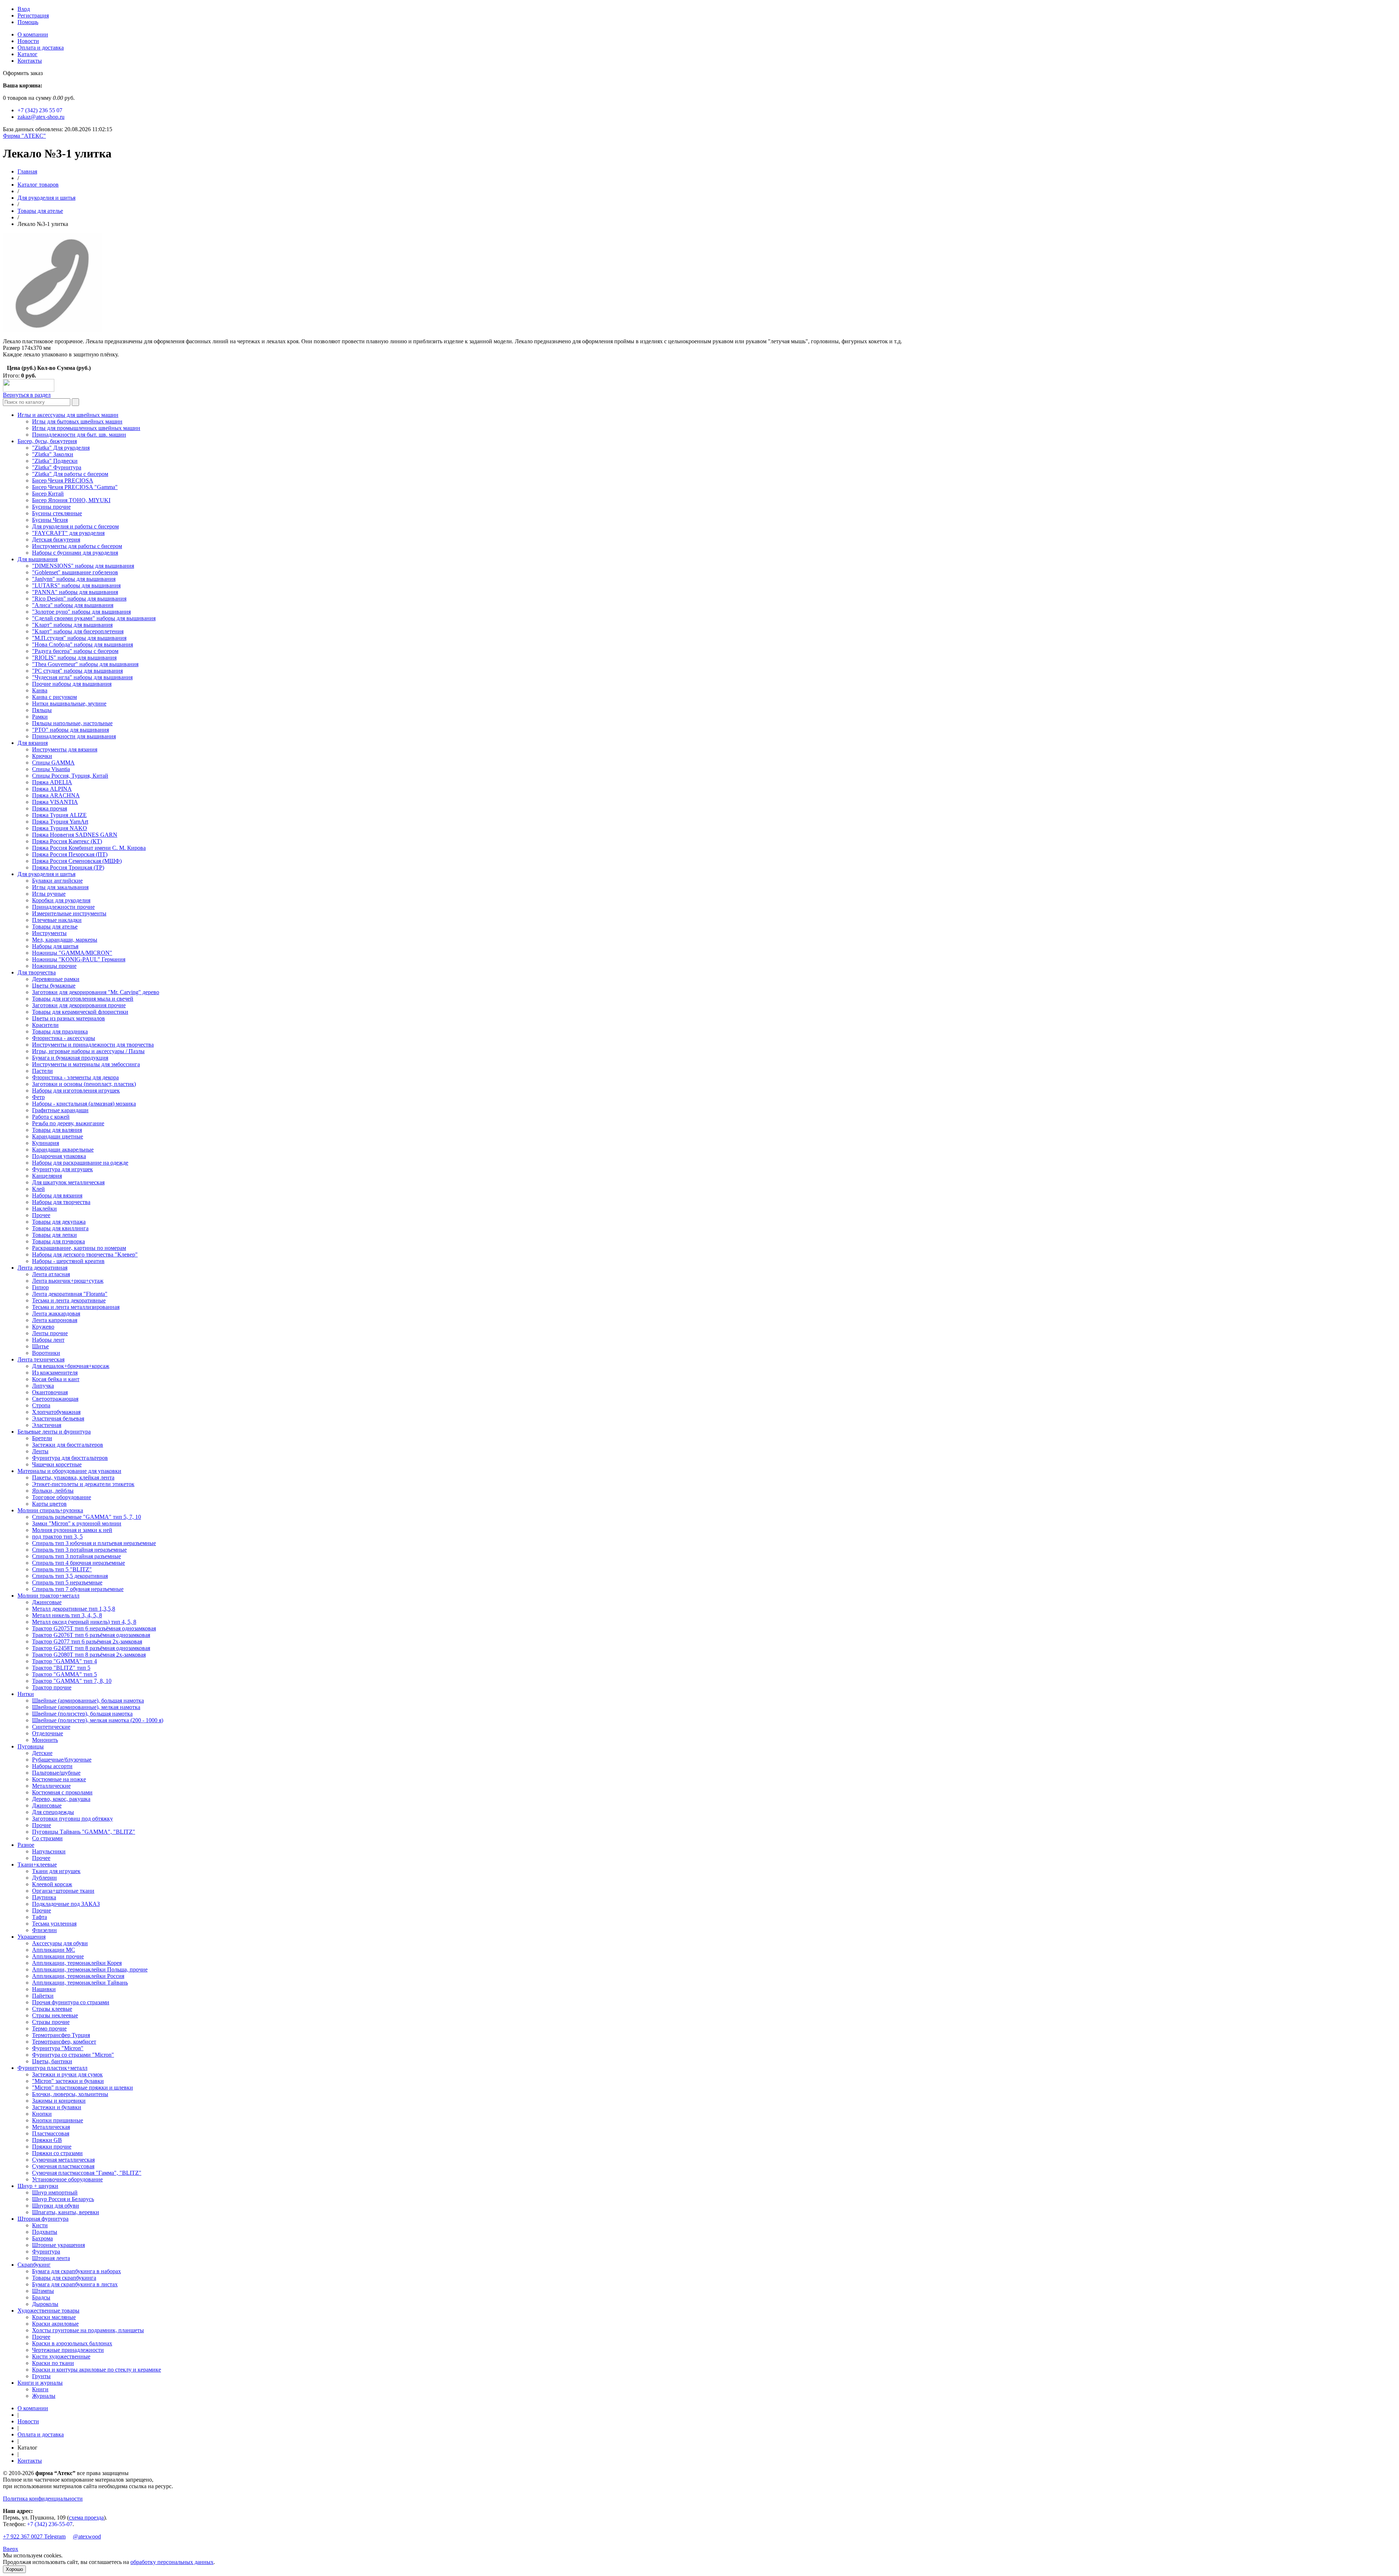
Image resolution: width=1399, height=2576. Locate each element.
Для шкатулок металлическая (68, 1182)
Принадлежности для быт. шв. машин (79, 435)
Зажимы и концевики (59, 2101)
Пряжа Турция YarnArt (60, 822)
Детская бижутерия (56, 540)
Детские (42, 1753)
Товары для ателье (40, 211)
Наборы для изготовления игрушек (76, 1090)
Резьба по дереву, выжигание (68, 1123)
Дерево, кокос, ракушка (61, 1799)
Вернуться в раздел (27, 395)
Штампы (43, 2291)
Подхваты (45, 2232)
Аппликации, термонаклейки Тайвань (80, 1983)
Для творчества (37, 972)
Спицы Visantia (51, 769)
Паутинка (44, 1897)
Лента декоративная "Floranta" (70, 1294)
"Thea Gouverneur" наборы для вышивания (85, 664)
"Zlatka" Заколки (53, 454)
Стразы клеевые (52, 2009)
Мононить (45, 1740)
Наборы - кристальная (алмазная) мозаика (84, 1104)
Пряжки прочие (52, 2147)
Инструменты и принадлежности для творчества (93, 1045)
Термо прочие (49, 2028)
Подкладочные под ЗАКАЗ (66, 1904)
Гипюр (40, 1287)
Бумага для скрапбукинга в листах (75, 2284)
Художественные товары (48, 2311)
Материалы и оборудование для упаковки (69, 1471)
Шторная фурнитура (43, 2219)
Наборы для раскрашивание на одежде (80, 1163)
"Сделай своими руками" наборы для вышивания (94, 618)
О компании (33, 34)
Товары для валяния (57, 1130)
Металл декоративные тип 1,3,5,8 (74, 1609)
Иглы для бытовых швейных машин (77, 421)
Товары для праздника (60, 1031)
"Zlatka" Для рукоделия (61, 448)
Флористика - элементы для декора (75, 1077)
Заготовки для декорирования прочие (79, 1005)
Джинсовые (47, 1602)
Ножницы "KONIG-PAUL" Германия (79, 959)
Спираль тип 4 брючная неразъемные (79, 1563)
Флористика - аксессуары (64, 1038)
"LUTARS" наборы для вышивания (76, 585)
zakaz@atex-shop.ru (41, 117)
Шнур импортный (55, 2192)
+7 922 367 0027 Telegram (34, 2536)
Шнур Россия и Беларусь (63, 2199)
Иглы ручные (49, 894)
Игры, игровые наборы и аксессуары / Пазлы (88, 1051)
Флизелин (44, 1930)
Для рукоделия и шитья (46, 198)
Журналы (44, 2396)
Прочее (41, 1215)
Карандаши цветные (58, 1136)
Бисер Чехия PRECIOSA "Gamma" (75, 487)
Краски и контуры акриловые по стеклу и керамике (97, 2370)
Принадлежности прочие (63, 907)
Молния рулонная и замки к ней (72, 1530)
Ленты (40, 1451)
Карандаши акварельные (63, 1150)
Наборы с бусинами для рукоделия (75, 553)
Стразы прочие (51, 2022)
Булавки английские (57, 881)
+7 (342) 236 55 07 (40, 110)
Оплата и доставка (41, 48)
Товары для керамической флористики (80, 1012)
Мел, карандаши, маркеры (65, 940)
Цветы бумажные (54, 986)
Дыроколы (45, 2304)
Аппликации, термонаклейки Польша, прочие (90, 1969)
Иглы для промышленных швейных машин (86, 428)
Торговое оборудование (62, 1497)
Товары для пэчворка (58, 1241)
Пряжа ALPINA (52, 789)
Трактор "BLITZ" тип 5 (61, 1668)
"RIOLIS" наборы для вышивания (74, 658)
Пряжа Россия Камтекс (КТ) (67, 841)
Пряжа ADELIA (52, 782)
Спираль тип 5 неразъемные (67, 1582)
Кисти (40, 2225)
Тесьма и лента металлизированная (76, 1307)
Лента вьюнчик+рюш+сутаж (68, 1281)
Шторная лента (51, 2258)
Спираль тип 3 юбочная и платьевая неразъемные (94, 1543)
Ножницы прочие (54, 966)
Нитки (26, 1694)
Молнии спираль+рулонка (50, 1510)
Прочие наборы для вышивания (72, 684)
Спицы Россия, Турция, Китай (70, 776)
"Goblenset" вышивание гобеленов (75, 572)
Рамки (40, 717)
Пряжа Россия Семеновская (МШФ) (77, 861)
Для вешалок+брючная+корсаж (71, 1366)
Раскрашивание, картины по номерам (79, 1248)
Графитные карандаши (60, 1110)
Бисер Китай (48, 494)
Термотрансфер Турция (61, 2035)
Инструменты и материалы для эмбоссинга (86, 1064)
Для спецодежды (53, 1812)
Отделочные (48, 1733)
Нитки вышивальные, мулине (69, 703)
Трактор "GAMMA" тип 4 (64, 1661)
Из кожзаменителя (55, 1373)
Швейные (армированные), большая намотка (88, 1701)
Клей (38, 1189)
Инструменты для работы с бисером (77, 546)
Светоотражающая (55, 1399)
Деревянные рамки (56, 979)
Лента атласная (51, 1274)
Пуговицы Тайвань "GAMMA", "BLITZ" (84, 1832)
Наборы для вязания (57, 1195)
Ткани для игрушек (56, 1871)
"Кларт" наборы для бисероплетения (78, 631)
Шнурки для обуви (56, 2206)
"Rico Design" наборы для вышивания (79, 599)
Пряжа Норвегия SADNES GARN (75, 835)
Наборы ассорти (52, 1766)
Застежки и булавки (57, 2107)
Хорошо (14, 2569)
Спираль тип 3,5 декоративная (70, 1576)
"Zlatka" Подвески (55, 461)
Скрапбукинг (34, 2265)
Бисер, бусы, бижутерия (47, 441)
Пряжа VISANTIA (55, 802)
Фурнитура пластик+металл (52, 2068)
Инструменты (49, 933)
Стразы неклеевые (55, 2015)
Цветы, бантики (52, 2061)
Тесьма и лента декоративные (69, 1300)
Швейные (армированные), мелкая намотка (86, 1707)
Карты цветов (49, 1504)
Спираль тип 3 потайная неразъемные (79, 1550)
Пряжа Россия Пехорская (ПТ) (70, 854)
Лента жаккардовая (56, 1314)
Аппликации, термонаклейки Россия (78, 1976)
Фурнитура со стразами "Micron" (73, 2055)
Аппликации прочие (58, 1956)
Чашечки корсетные (57, 1464)
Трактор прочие (52, 1687)
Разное (26, 1845)
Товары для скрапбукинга (64, 2278)
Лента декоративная (42, 1268)
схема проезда (86, 2518)
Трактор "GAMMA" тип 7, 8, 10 (72, 1681)
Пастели (42, 1071)
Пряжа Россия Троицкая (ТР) (68, 867)
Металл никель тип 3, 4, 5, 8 (67, 1615)
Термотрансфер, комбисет (64, 2042)
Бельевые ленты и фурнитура (54, 1432)
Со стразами (47, 1838)
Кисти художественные (61, 2356)
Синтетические (51, 1727)
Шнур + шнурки (38, 2186)
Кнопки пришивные (58, 2120)
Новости (28, 41)
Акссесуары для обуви (60, 1943)
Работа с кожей (51, 1117)
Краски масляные (54, 2317)
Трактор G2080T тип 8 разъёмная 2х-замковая (89, 1655)
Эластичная (47, 1425)
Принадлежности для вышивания (74, 736)
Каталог (28, 54)
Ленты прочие (50, 1333)
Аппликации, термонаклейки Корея (77, 1963)
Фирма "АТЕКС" (24, 136)
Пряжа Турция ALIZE (59, 815)
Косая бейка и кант (56, 1379)
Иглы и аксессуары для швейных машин (68, 415)
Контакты (30, 61)
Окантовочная (50, 1392)
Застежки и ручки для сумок (67, 2074)
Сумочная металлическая (63, 2160)
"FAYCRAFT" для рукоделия (68, 533)
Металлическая (51, 2127)
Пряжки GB (47, 2140)
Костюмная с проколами (62, 1792)
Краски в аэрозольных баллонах (72, 2343)
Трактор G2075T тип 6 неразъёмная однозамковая (94, 1628)
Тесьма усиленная (54, 1924)
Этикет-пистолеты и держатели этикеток (83, 1484)
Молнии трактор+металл (48, 1596)
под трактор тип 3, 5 (57, 1537)
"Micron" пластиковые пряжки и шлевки (83, 2088)
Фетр (38, 1097)
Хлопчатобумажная (56, 1412)
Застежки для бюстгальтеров (68, 1445)
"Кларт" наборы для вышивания (72, 625)
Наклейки (44, 1209)
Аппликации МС (54, 1950)
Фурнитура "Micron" (58, 2048)
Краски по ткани (53, 2363)
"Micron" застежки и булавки (68, 2081)
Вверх (11, 2549)
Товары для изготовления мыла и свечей (83, 999)
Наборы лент (48, 1340)
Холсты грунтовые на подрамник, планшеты (88, 2330)
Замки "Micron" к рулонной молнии (77, 1523)
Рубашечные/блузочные (62, 1760)
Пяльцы (42, 710)
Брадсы (41, 2297)
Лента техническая (41, 1359)
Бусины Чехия (50, 520)
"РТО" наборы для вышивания (70, 730)
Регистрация (33, 15)
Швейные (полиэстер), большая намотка (82, 1714)
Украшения (32, 1937)
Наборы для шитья (55, 946)
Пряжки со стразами (57, 2153)
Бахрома (42, 2238)
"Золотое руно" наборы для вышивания (81, 612)
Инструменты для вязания (65, 749)
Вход (24, 9)
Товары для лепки (54, 1235)
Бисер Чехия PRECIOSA (63, 480)
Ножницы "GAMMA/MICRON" (72, 953)
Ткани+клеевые (37, 1864)
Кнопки (42, 2114)
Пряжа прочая (50, 808)
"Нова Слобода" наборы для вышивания (83, 644)
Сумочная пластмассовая (63, 2166)
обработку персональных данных (172, 2562)
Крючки (42, 756)
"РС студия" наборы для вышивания (77, 671)
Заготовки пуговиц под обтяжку (73, 1819)
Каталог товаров (38, 185)
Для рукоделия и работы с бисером (75, 526)
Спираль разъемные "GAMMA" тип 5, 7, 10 (87, 1517)
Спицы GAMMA (53, 763)
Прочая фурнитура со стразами (71, 2002)
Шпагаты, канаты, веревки (66, 2212)
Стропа (41, 1405)
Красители (45, 1025)
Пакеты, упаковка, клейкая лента (73, 1477)
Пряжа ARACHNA (56, 795)
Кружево (43, 1327)
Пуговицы (31, 1746)
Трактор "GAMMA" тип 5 (64, 1674)
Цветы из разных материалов (68, 1018)
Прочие (42, 1825)
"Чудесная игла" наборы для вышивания (82, 677)
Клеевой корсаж (52, 1884)
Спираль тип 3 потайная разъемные (77, 1556)
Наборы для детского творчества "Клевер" (85, 1254)
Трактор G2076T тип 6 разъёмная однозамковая (91, 1635)
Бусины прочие (51, 507)
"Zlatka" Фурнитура (57, 467)
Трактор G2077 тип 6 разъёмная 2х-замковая (87, 1641)
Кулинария (46, 1143)
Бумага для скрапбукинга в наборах (77, 2271)
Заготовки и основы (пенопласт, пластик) (84, 1084)
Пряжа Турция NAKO (60, 828)
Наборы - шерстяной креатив (68, 1261)
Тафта (40, 1917)
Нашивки (44, 1989)
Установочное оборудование (67, 2179)
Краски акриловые (55, 2324)
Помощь (28, 22)
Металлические (51, 1786)
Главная (27, 171)
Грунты (41, 2376)
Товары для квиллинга (60, 1228)
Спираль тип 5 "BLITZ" (62, 1569)
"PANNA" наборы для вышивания (75, 592)
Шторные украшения (58, 2245)
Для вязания (33, 743)
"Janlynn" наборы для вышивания (74, 579)
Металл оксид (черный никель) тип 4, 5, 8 (84, 1622)
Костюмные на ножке (59, 1779)
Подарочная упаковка (59, 1156)
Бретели (42, 1438)
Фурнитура (46, 2251)
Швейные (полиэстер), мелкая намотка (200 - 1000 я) (98, 1720)
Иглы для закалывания (60, 887)
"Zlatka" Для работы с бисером (70, 474)
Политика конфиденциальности (43, 2499)
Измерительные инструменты (69, 913)
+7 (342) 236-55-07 (50, 2524)
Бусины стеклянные (57, 513)
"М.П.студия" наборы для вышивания (79, 638)
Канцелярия (47, 1176)
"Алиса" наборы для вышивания (73, 605)
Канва (40, 690)
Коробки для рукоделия (61, 900)
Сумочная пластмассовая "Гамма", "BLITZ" (87, 2173)
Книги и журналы (40, 2383)
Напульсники (49, 1851)
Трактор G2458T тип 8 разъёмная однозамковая (91, 1648)
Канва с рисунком (54, 697)
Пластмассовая (51, 2133)
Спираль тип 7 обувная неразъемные (78, 1589)
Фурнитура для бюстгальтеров (70, 1458)
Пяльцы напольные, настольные (72, 723)
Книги (40, 2389)
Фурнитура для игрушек (62, 1169)
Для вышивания (38, 559)
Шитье (40, 1346)
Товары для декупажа (59, 1222)
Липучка (43, 1386)
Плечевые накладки (57, 920)
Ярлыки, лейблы (53, 1491)
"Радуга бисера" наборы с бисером (75, 651)
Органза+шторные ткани (63, 1891)
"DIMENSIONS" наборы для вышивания (83, 566)
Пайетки (43, 1996)
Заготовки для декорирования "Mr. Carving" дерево (96, 992)
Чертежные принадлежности (68, 2350)
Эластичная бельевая (58, 1418)
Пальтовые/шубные (56, 1773)
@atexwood (87, 2536)
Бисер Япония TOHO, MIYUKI (71, 500)
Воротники (46, 1353)
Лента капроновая (55, 1320)
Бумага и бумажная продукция (70, 1058)
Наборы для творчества (61, 1202)
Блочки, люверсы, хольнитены (70, 2094)
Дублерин (44, 1878)
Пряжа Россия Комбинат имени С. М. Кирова (89, 848)
